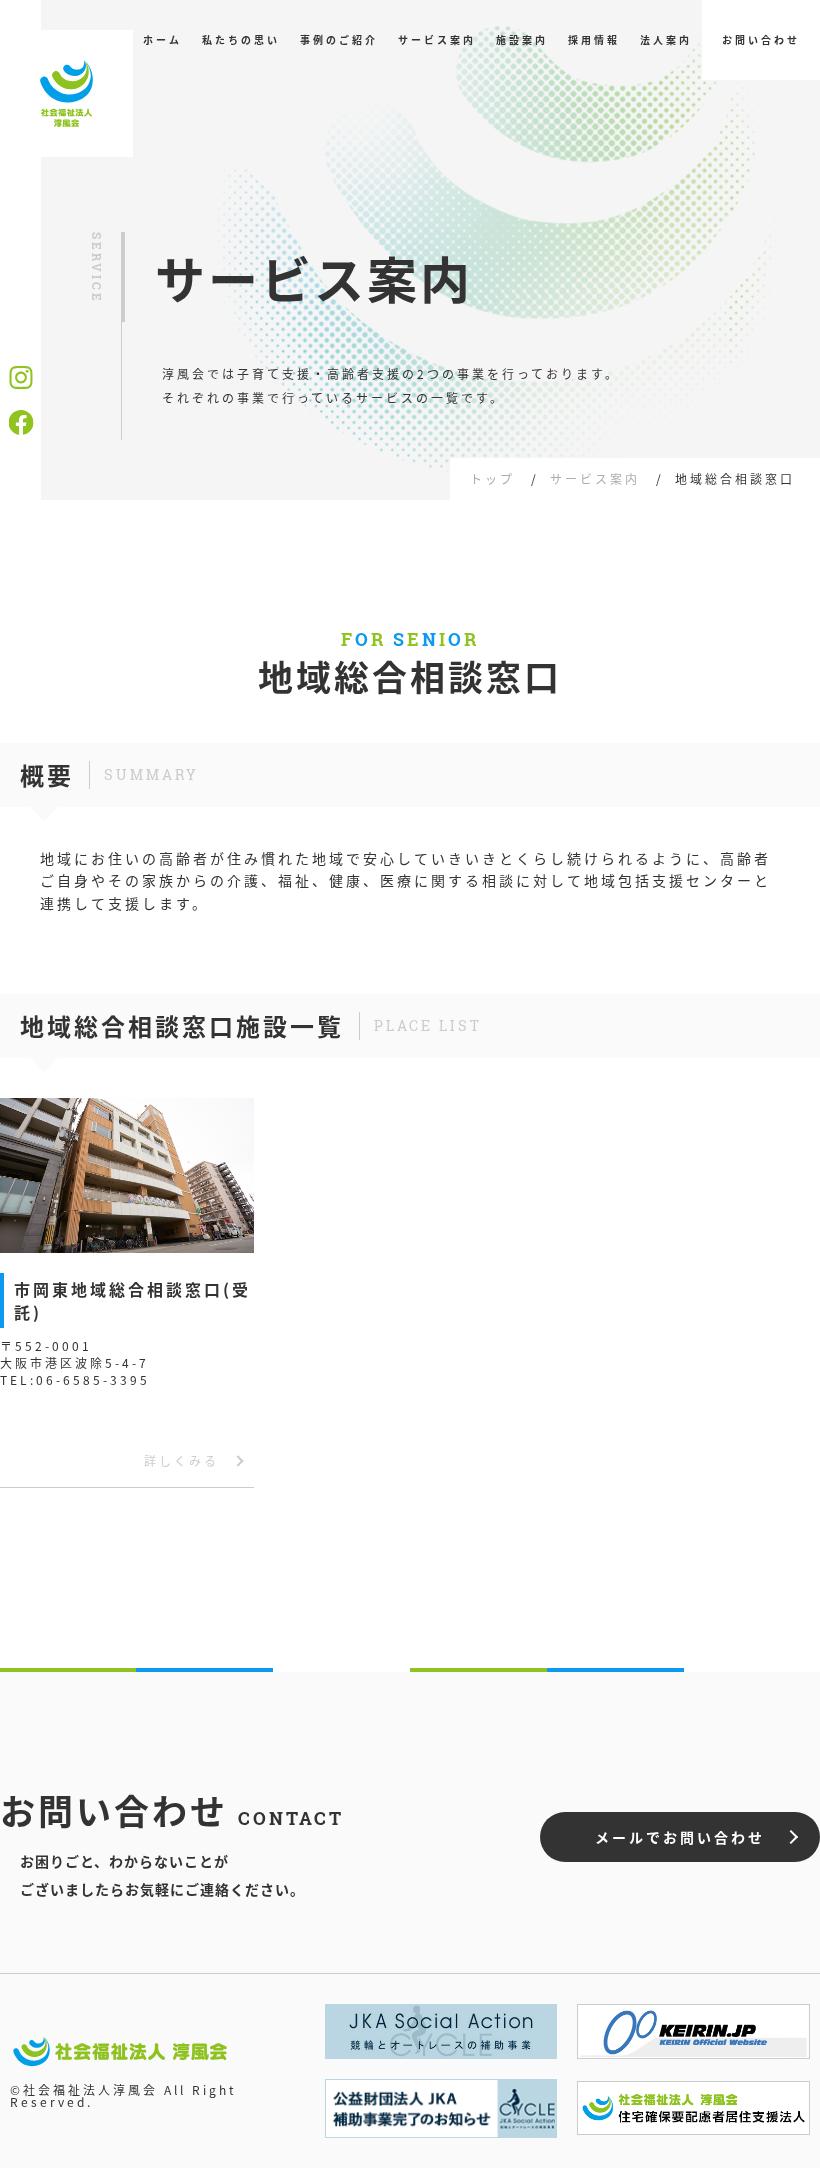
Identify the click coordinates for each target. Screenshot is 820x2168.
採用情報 (594, 39)
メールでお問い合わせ (680, 1837)
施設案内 (522, 39)
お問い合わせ (761, 39)
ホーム (162, 39)
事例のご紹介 (339, 39)
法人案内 (666, 39)
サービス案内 (437, 39)
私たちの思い (241, 39)
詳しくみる (181, 1461)
